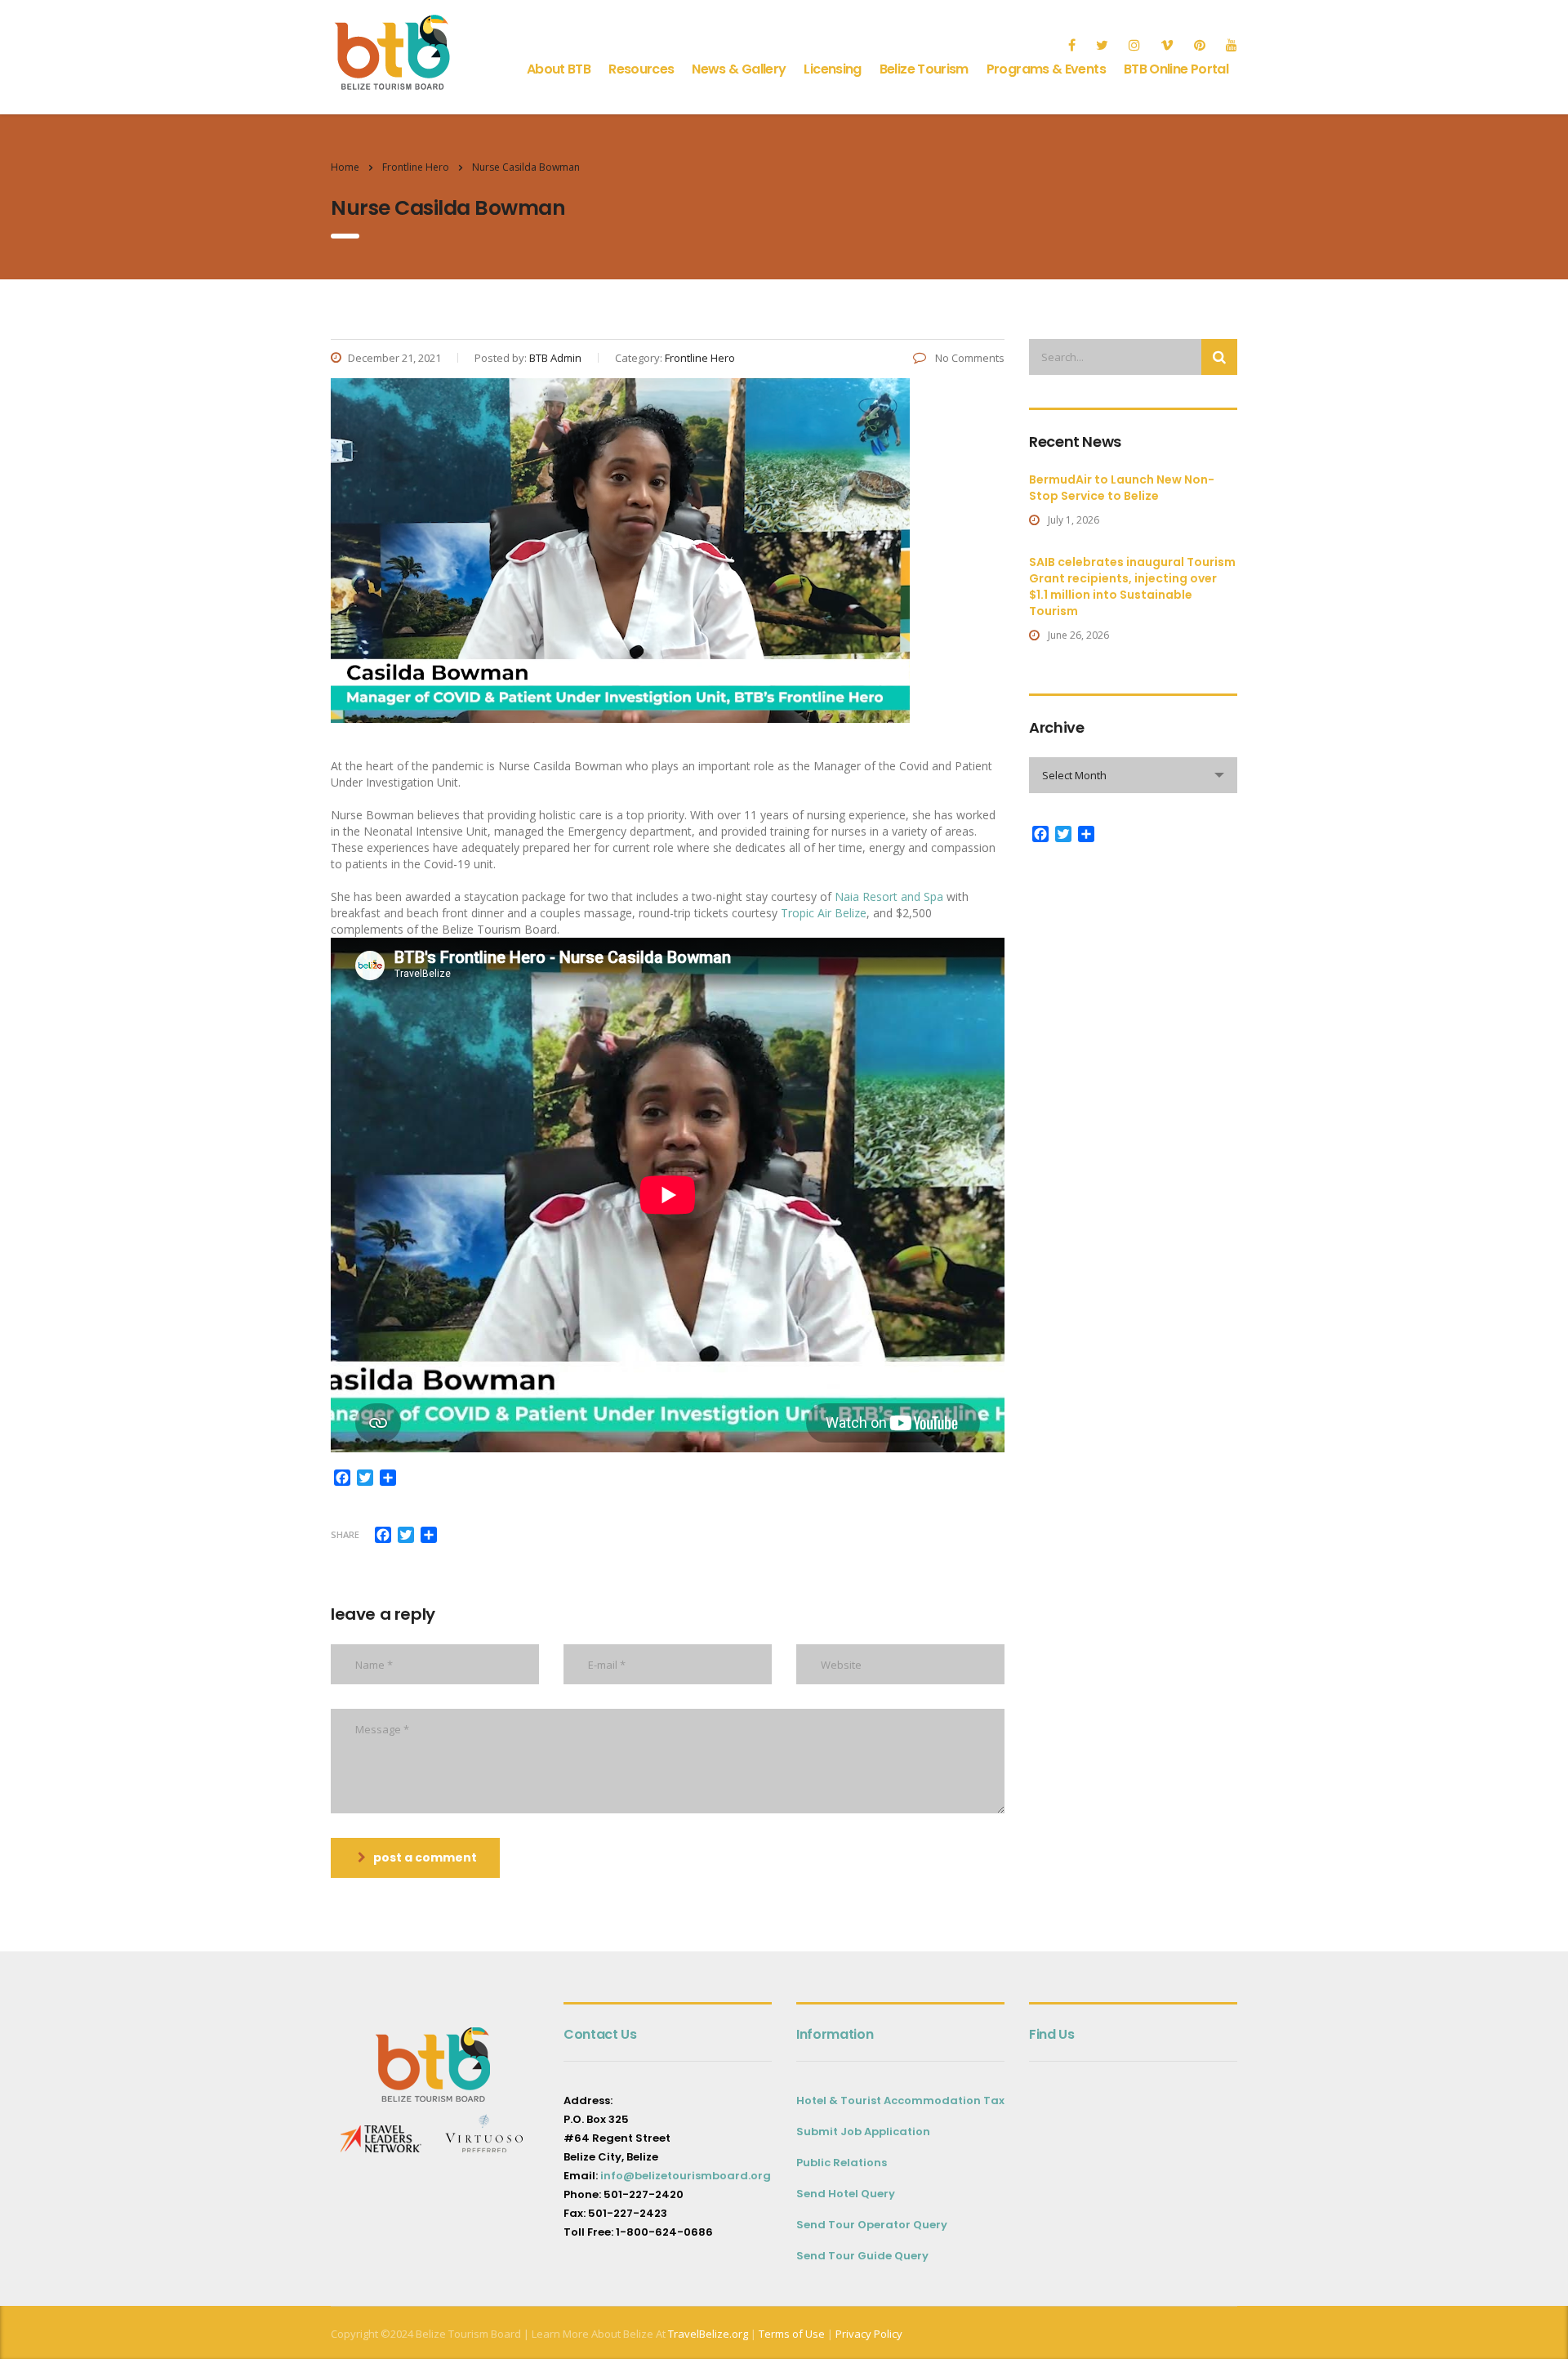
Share (345, 1534)
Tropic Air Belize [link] (824, 913)
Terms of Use (791, 2334)
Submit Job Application (863, 2132)
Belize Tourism (924, 69)
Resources (641, 69)
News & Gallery (739, 69)
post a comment (425, 1857)
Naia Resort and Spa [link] (889, 896)
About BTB (559, 69)
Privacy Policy (869, 2334)
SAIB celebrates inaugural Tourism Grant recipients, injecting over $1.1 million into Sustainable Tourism (1132, 586)
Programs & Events (1046, 69)
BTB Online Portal (1176, 69)
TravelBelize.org (708, 2334)
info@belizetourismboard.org (686, 2176)
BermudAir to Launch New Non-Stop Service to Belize (1122, 488)
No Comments (969, 358)
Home (345, 167)
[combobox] (1133, 775)
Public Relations (842, 2163)
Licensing (832, 69)
